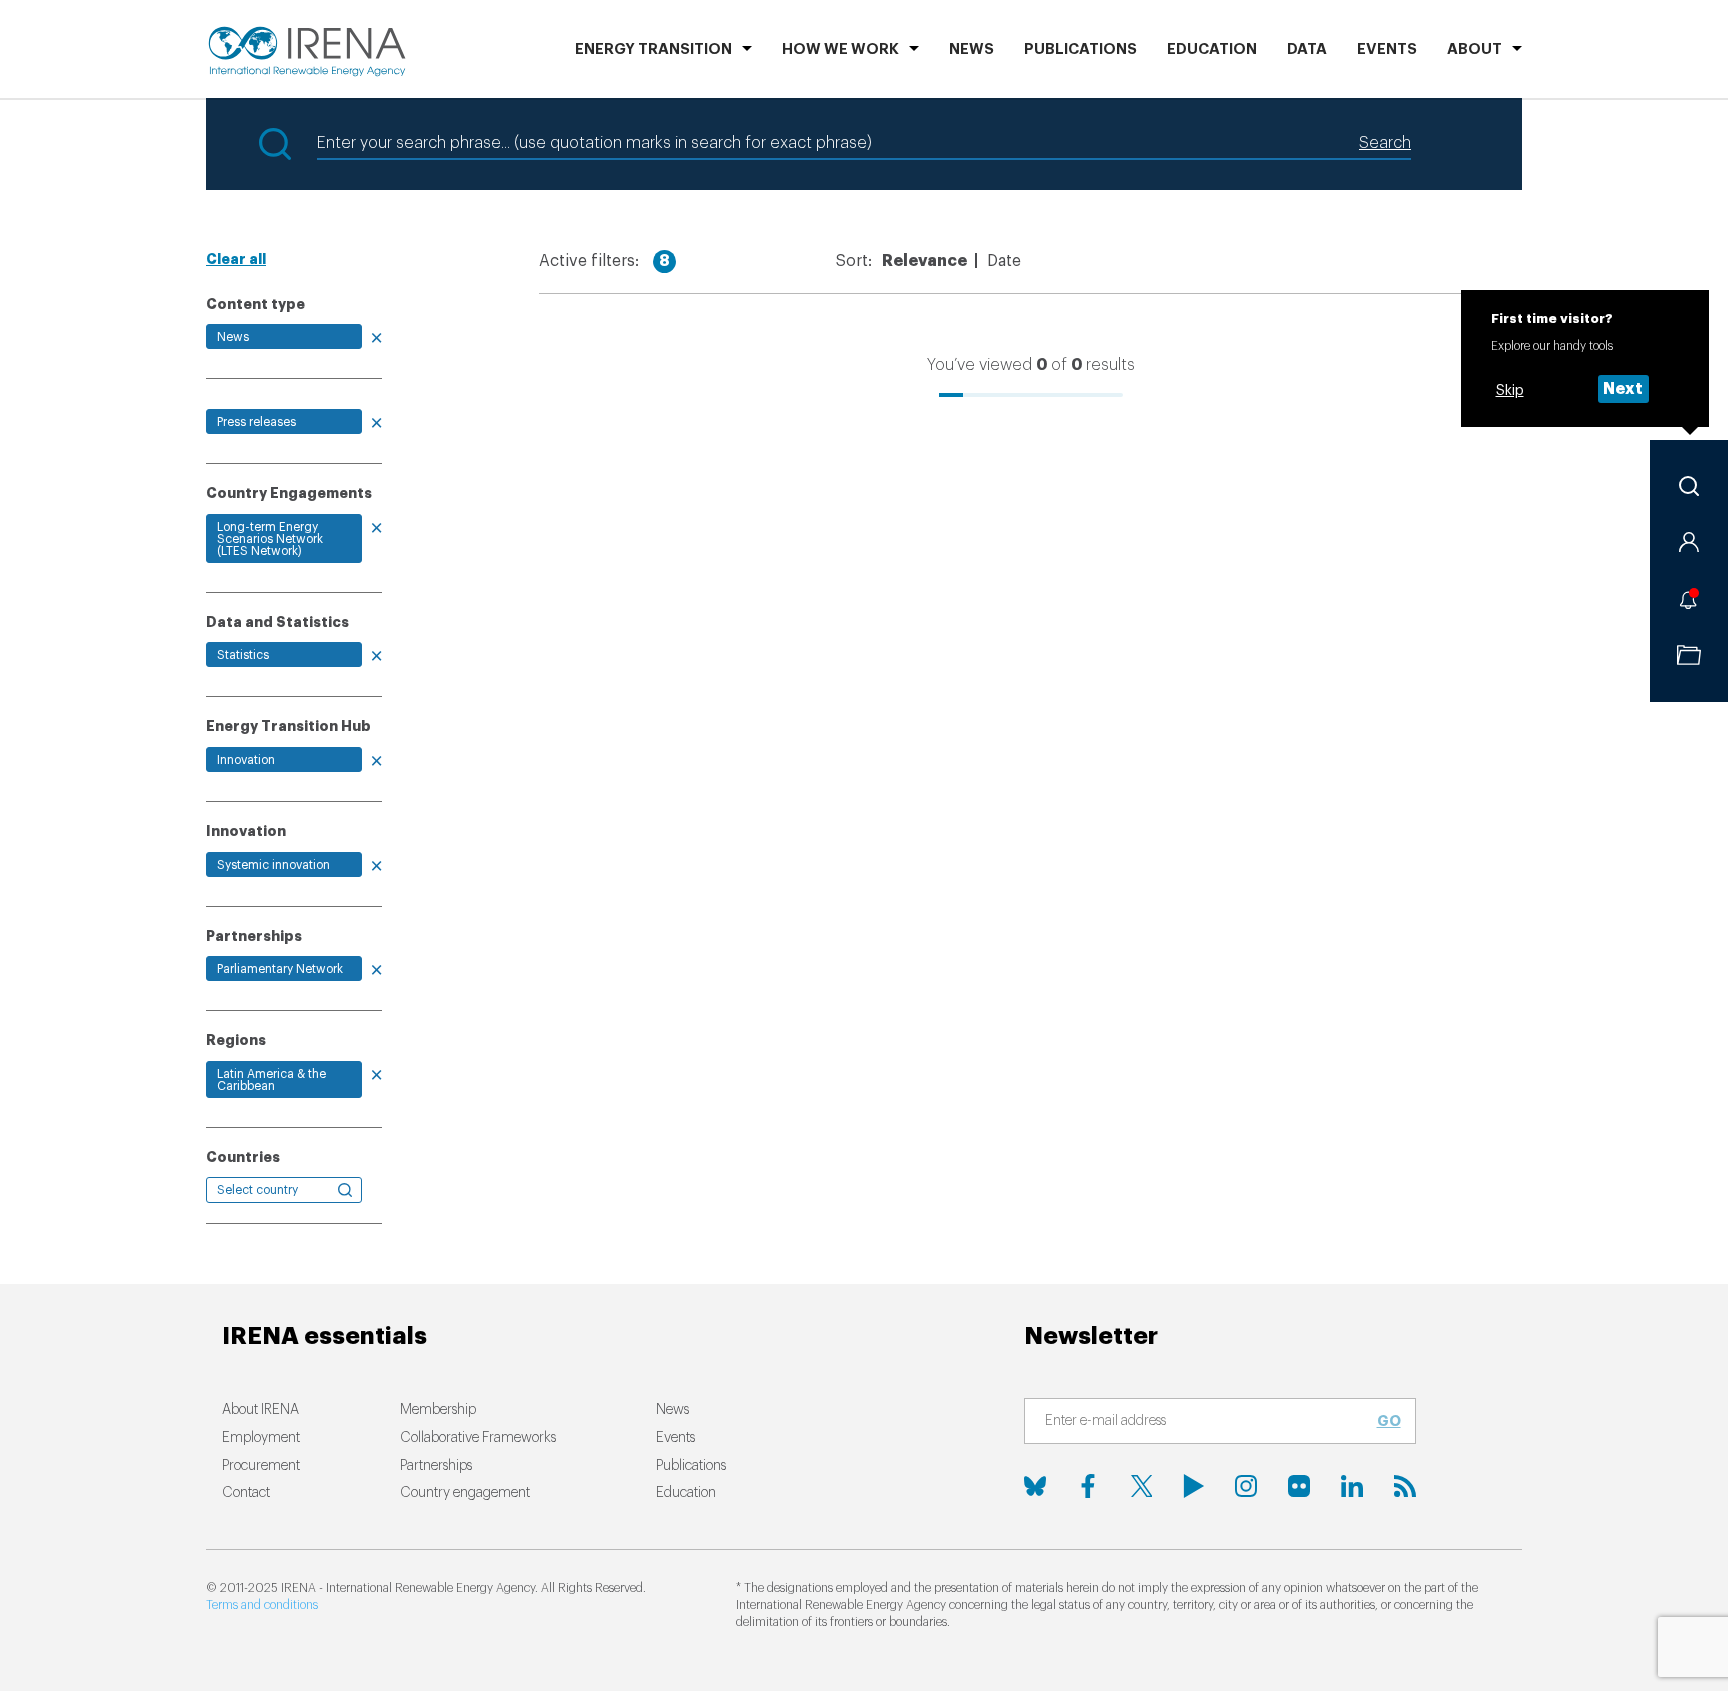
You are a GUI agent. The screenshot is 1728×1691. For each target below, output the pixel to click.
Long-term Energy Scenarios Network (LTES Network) (270, 539)
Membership (438, 1410)
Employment (261, 1438)
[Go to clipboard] (1689, 655)
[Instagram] (1246, 1486)
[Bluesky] (1035, 1486)
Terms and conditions (262, 1605)
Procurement (261, 1466)
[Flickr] (1299, 1486)
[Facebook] (1088, 1486)
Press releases (256, 422)
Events (1387, 49)
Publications (691, 1466)
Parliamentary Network (280, 969)
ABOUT (1474, 49)
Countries (243, 1157)
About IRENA (260, 1410)
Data (1307, 49)
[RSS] (1405, 1486)
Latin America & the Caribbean (271, 1080)
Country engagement (465, 1493)
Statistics (243, 655)
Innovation (246, 760)
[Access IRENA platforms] (1689, 542)
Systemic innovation (273, 865)
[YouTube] (1194, 1486)
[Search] (1689, 486)
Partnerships (436, 1466)
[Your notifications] (1689, 599)
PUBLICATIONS (1080, 49)
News (971, 49)
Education (1212, 49)
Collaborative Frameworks (478, 1438)
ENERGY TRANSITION (653, 49)
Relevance (924, 261)
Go (1389, 1421)
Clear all (236, 259)
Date (1004, 261)
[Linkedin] (1352, 1486)
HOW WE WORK (840, 49)
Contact (246, 1493)
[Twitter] (1141, 1486)
